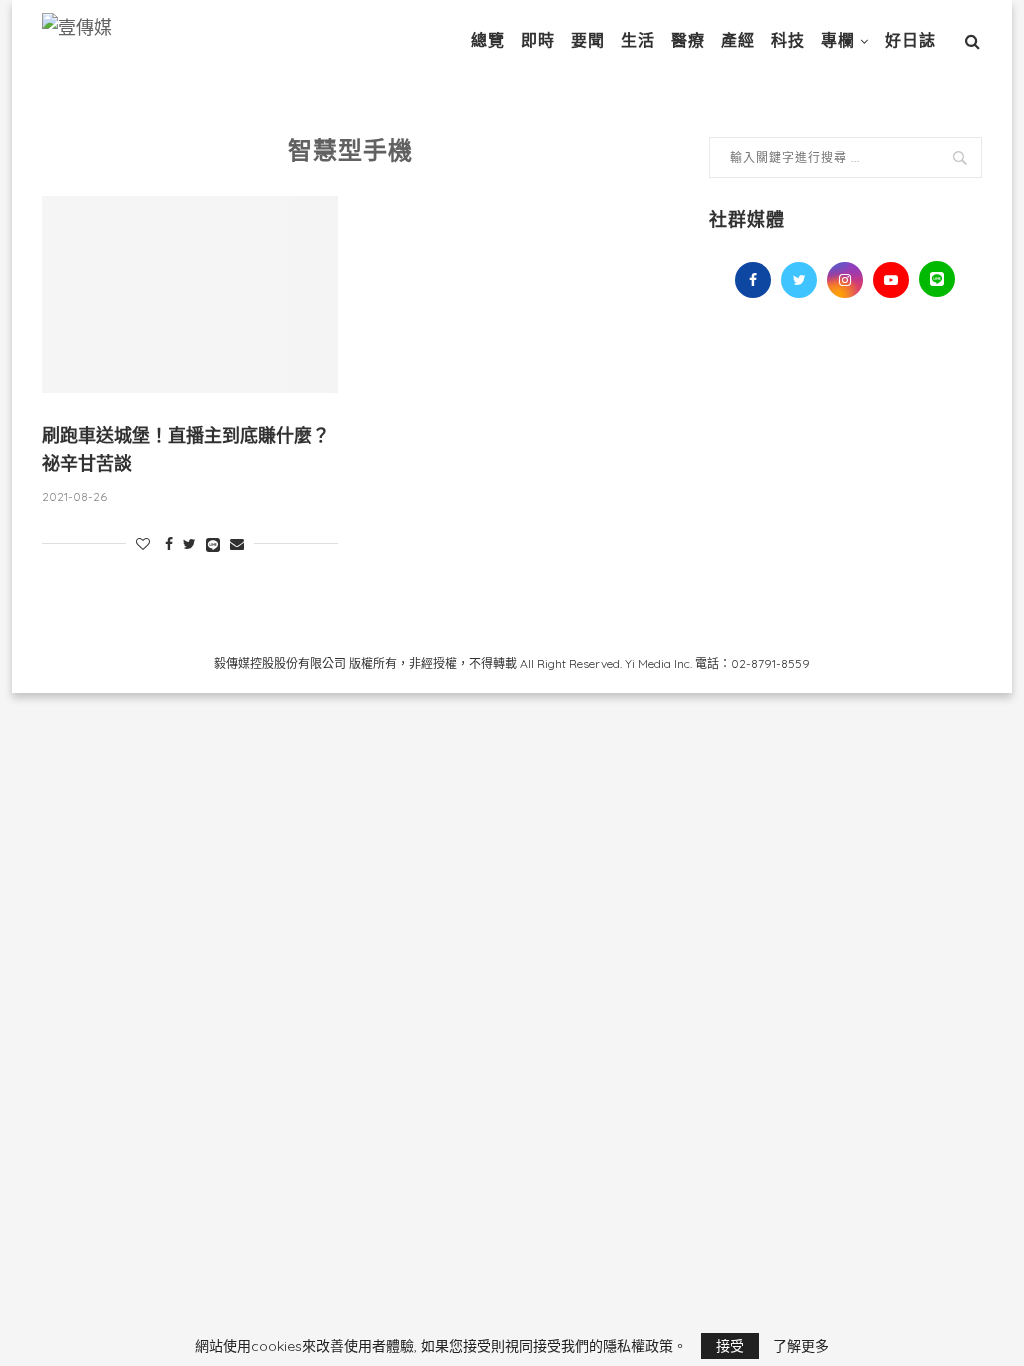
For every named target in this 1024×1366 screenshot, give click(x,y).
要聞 (588, 40)
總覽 (488, 40)
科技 (788, 40)
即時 (538, 40)
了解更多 (801, 1346)
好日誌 (910, 40)
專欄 (838, 40)
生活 (638, 40)
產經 (738, 40)
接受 (730, 1346)
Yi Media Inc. (658, 663)
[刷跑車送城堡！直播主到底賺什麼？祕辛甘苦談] (190, 295)
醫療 (688, 40)
